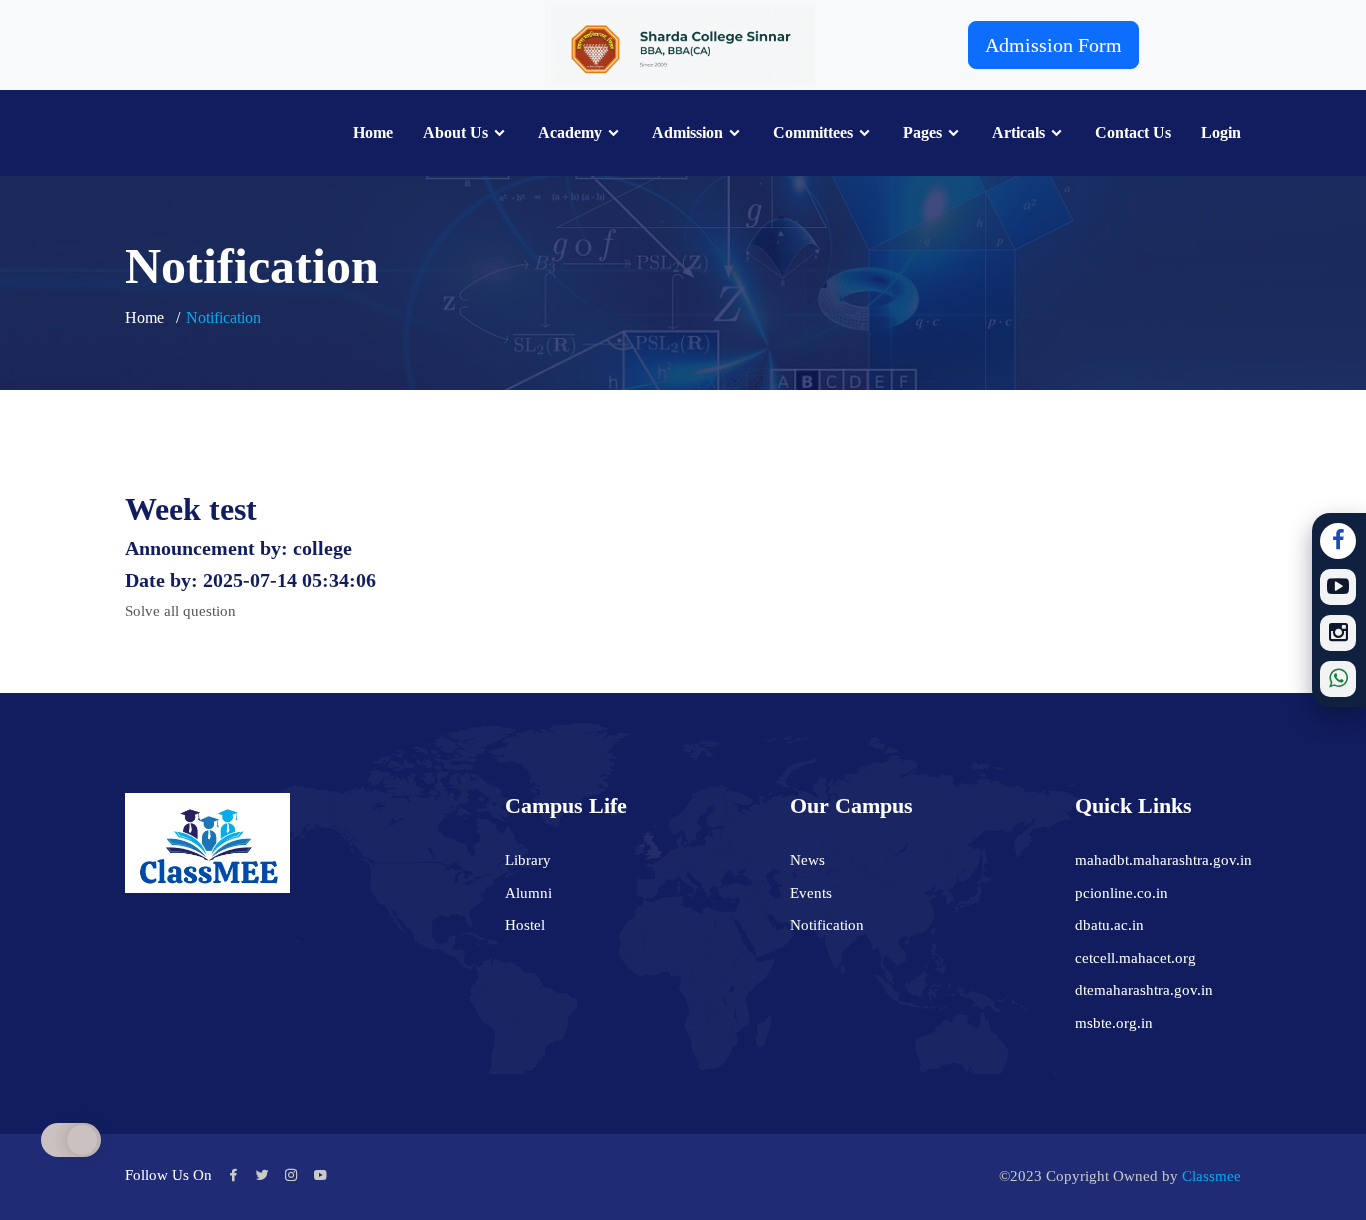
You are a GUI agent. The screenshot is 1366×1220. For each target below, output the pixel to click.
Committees (813, 133)
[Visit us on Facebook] (1338, 541)
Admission (687, 133)
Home (373, 133)
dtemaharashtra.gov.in (1144, 990)
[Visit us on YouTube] (1338, 587)
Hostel (525, 925)
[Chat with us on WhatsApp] (1338, 679)
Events (811, 893)
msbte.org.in (1114, 1023)
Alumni (528, 893)
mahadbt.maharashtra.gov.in (1163, 860)
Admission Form (1053, 45)
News (807, 860)
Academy (570, 133)
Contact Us (1133, 133)
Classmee (1211, 1176)
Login (1221, 133)
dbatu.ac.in (1109, 925)
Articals (1018, 133)
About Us (455, 133)
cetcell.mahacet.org (1135, 958)
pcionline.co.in (1121, 893)
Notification (827, 925)
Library (528, 860)
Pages (922, 133)
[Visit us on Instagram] (1338, 633)
